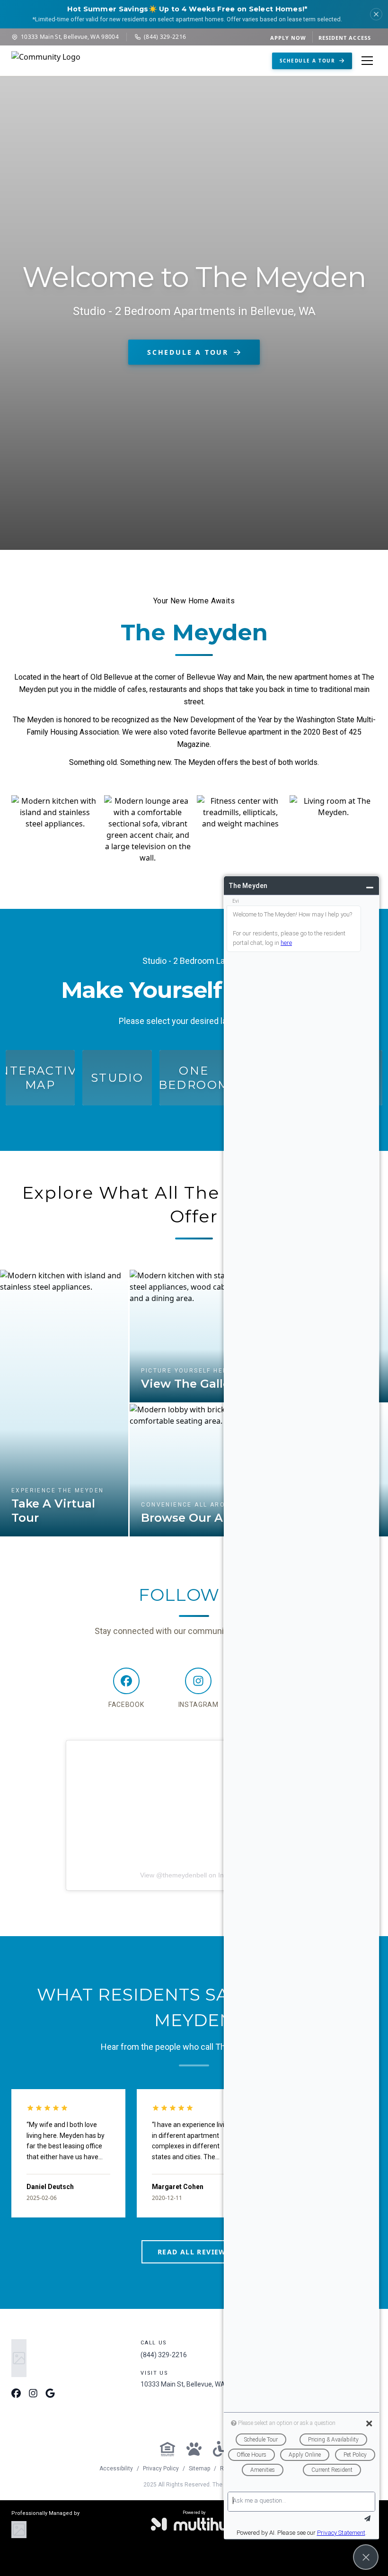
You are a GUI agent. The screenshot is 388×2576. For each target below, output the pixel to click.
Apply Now (288, 38)
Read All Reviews (194, 2252)
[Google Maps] (50, 2394)
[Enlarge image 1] (55, 828)
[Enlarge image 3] (240, 828)
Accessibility (116, 2468)
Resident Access (345, 38)
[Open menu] (367, 61)
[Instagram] (33, 2394)
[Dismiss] (376, 14)
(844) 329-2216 (165, 37)
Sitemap (199, 2468)
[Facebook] (16, 2394)
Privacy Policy (161, 2468)
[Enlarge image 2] (148, 828)
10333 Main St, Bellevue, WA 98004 (70, 37)
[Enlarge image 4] (333, 828)
